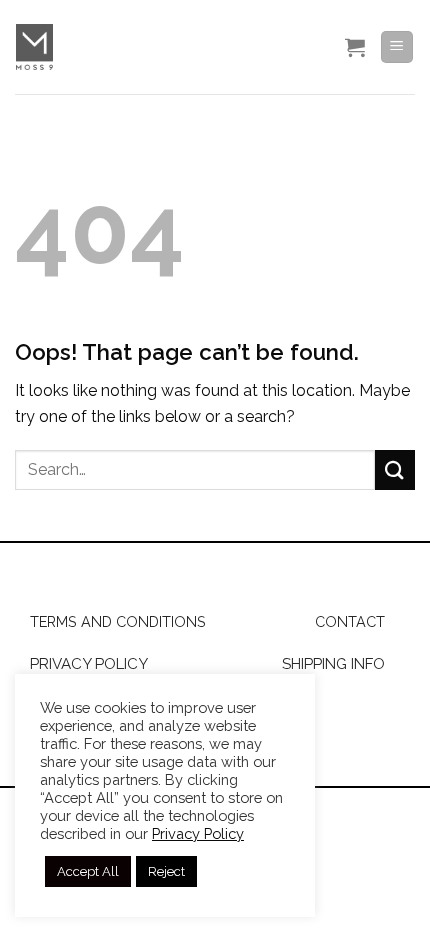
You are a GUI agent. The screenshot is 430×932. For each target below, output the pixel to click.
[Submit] (395, 469)
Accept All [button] (88, 871)
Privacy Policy (198, 833)
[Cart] (355, 47)
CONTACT (350, 621)
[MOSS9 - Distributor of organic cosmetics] (148, 47)
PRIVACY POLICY (89, 664)
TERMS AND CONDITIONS (118, 621)
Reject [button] (166, 871)
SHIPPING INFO (333, 664)
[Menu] (397, 47)
